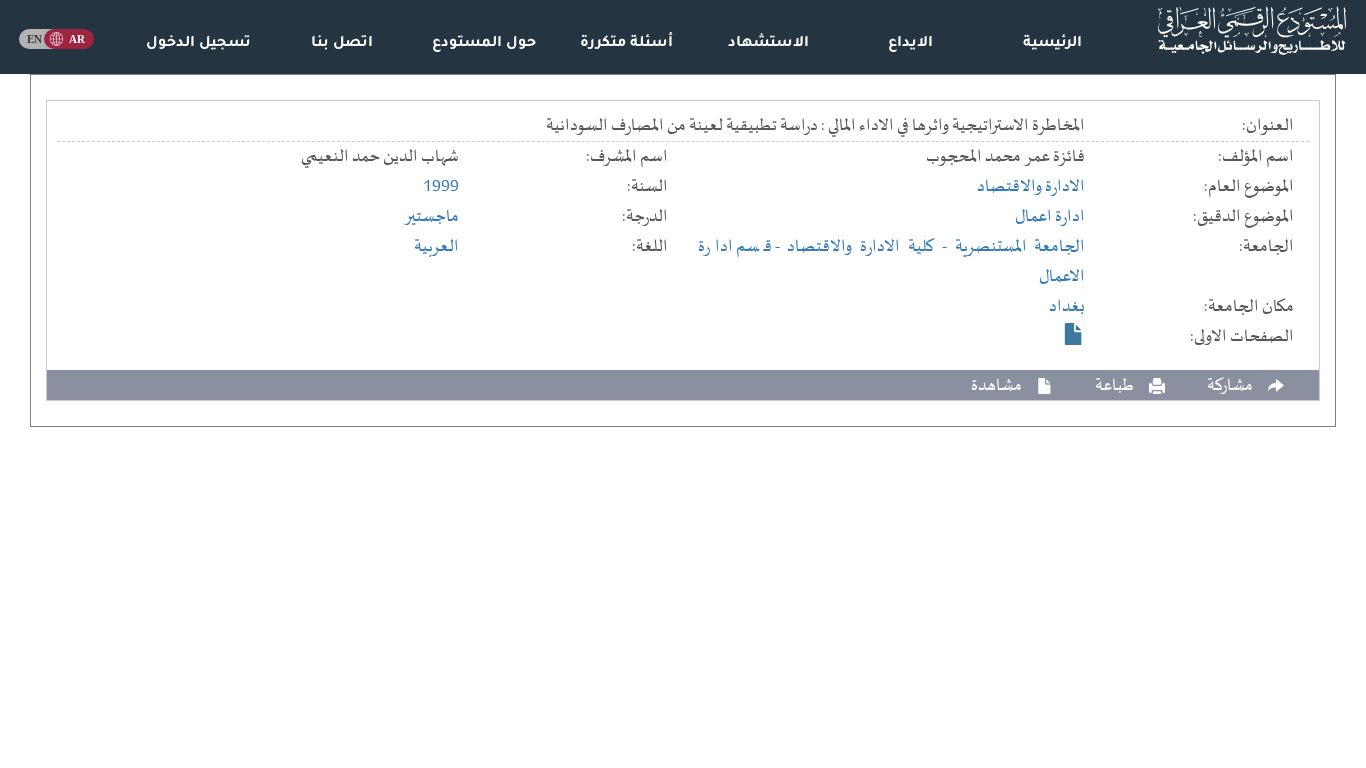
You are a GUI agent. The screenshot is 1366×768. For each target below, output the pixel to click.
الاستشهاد (768, 44)
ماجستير (431, 217)
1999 (441, 187)
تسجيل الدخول (198, 44)
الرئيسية (1052, 44)
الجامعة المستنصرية (1020, 247)
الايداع (910, 44)
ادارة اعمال (1050, 217)
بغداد (1067, 307)
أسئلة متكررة (626, 44)
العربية (436, 247)
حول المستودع (484, 44)
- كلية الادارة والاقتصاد (870, 247)
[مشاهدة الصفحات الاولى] (1074, 334)
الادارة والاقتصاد (1031, 187)
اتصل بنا (342, 44)
